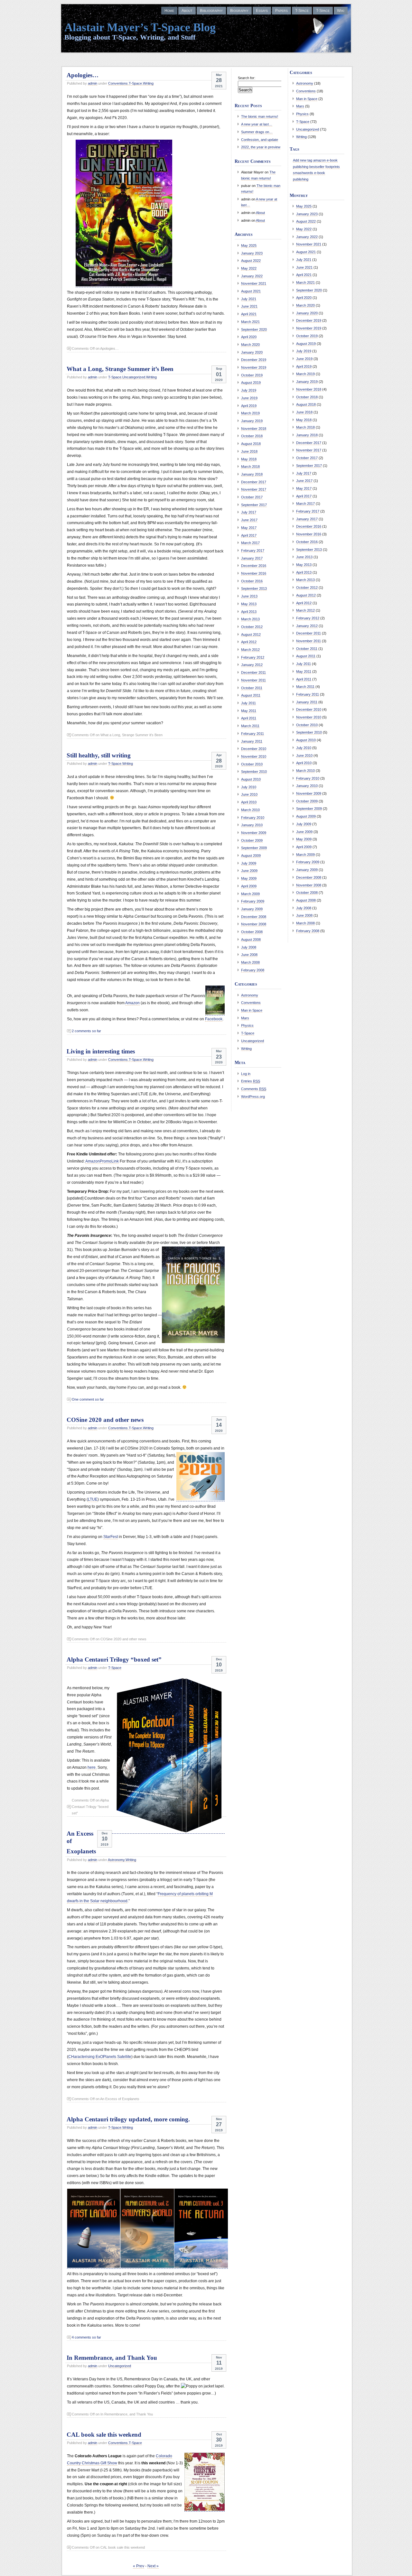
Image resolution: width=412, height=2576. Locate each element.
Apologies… (83, 75)
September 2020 (254, 329)
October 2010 (252, 764)
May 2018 (249, 459)
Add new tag (303, 160)
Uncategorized (134, 377)
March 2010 (250, 810)
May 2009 (249, 878)
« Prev (139, 2566)
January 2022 (252, 276)
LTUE (93, 1499)
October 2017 (252, 497)
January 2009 (252, 909)
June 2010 (249, 794)
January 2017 (252, 558)
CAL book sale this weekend (104, 2435)
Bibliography (211, 11)
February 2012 (253, 657)
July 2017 (249, 512)
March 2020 (250, 345)
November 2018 (254, 429)
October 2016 (252, 581)
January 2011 (252, 741)
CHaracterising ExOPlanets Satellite (100, 2057)
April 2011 (249, 718)
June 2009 (249, 871)
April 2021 (249, 314)
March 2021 (250, 322)
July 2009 (249, 863)
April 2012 (249, 642)
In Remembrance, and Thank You (112, 2358)
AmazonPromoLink (102, 1161)
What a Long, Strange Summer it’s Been (120, 369)
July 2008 (249, 947)
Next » (153, 2566)
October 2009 (252, 840)
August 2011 (251, 695)
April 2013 (249, 612)
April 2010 (249, 802)
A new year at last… (257, 124)
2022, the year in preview (261, 147)
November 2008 (254, 924)
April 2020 (249, 337)
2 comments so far (86, 1031)
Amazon (132, 1003)
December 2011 (253, 672)
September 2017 (254, 505)
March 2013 (250, 619)
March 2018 (250, 467)
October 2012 (252, 627)
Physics (247, 1025)
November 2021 (254, 283)
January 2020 (252, 352)
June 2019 (249, 398)
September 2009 (254, 848)
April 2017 (249, 535)
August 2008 (251, 940)
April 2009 (249, 886)
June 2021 (249, 306)
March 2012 (250, 650)
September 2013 (254, 588)
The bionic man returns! (260, 116)
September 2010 (254, 772)
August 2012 (251, 635)
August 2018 (251, 444)
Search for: (247, 78)
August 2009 (251, 856)
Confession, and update (260, 140)
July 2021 (249, 299)
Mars (245, 1018)
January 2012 (252, 665)
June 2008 (249, 955)
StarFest (111, 1537)
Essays (262, 11)
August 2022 (251, 261)
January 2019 (252, 421)
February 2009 (253, 901)
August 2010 (251, 779)
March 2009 (250, 894)
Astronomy (116, 1860)
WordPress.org (253, 1097)
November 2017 (254, 489)
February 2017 (253, 551)
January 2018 (252, 474)
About (187, 11)
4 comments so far (86, 2337)
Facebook (214, 1019)
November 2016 (254, 573)
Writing (148, 83)
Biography (239, 11)
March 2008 (250, 962)
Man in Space (252, 1010)
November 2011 (253, 680)
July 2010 (249, 787)
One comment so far (88, 1399)
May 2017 (249, 528)
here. (92, 1767)
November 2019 (254, 367)
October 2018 (252, 436)
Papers (281, 11)
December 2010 (254, 749)
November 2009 (254, 833)
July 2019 (249, 390)
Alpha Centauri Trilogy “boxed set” (114, 1659)
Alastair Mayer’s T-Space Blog (140, 27)
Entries (251, 1081)
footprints (333, 167)
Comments (254, 1089)
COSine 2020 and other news (105, 1420)
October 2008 (252, 932)
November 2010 (254, 756)
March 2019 (250, 413)
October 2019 (252, 375)
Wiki (341, 11)
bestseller (317, 167)
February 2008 (253, 970)
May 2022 (249, 268)
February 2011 (253, 734)
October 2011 (252, 688)
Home (169, 11)
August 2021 (251, 291)
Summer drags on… (257, 132)
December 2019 (254, 360)
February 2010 (253, 818)
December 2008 (254, 917)
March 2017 (250, 543)
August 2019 (251, 383)
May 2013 (249, 604)
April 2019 (249, 406)
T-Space (302, 11)
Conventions (118, 83)
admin (93, 83)
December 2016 (254, 566)
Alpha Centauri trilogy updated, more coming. (128, 2119)
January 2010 (252, 825)
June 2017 (249, 520)
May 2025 (249, 246)
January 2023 (252, 253)
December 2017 (254, 482)
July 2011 (248, 703)
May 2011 (249, 711)
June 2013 (249, 596)
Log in (246, 1074)
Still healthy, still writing (99, 755)
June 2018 (249, 451)
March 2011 (250, 726)
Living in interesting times (101, 1051)
